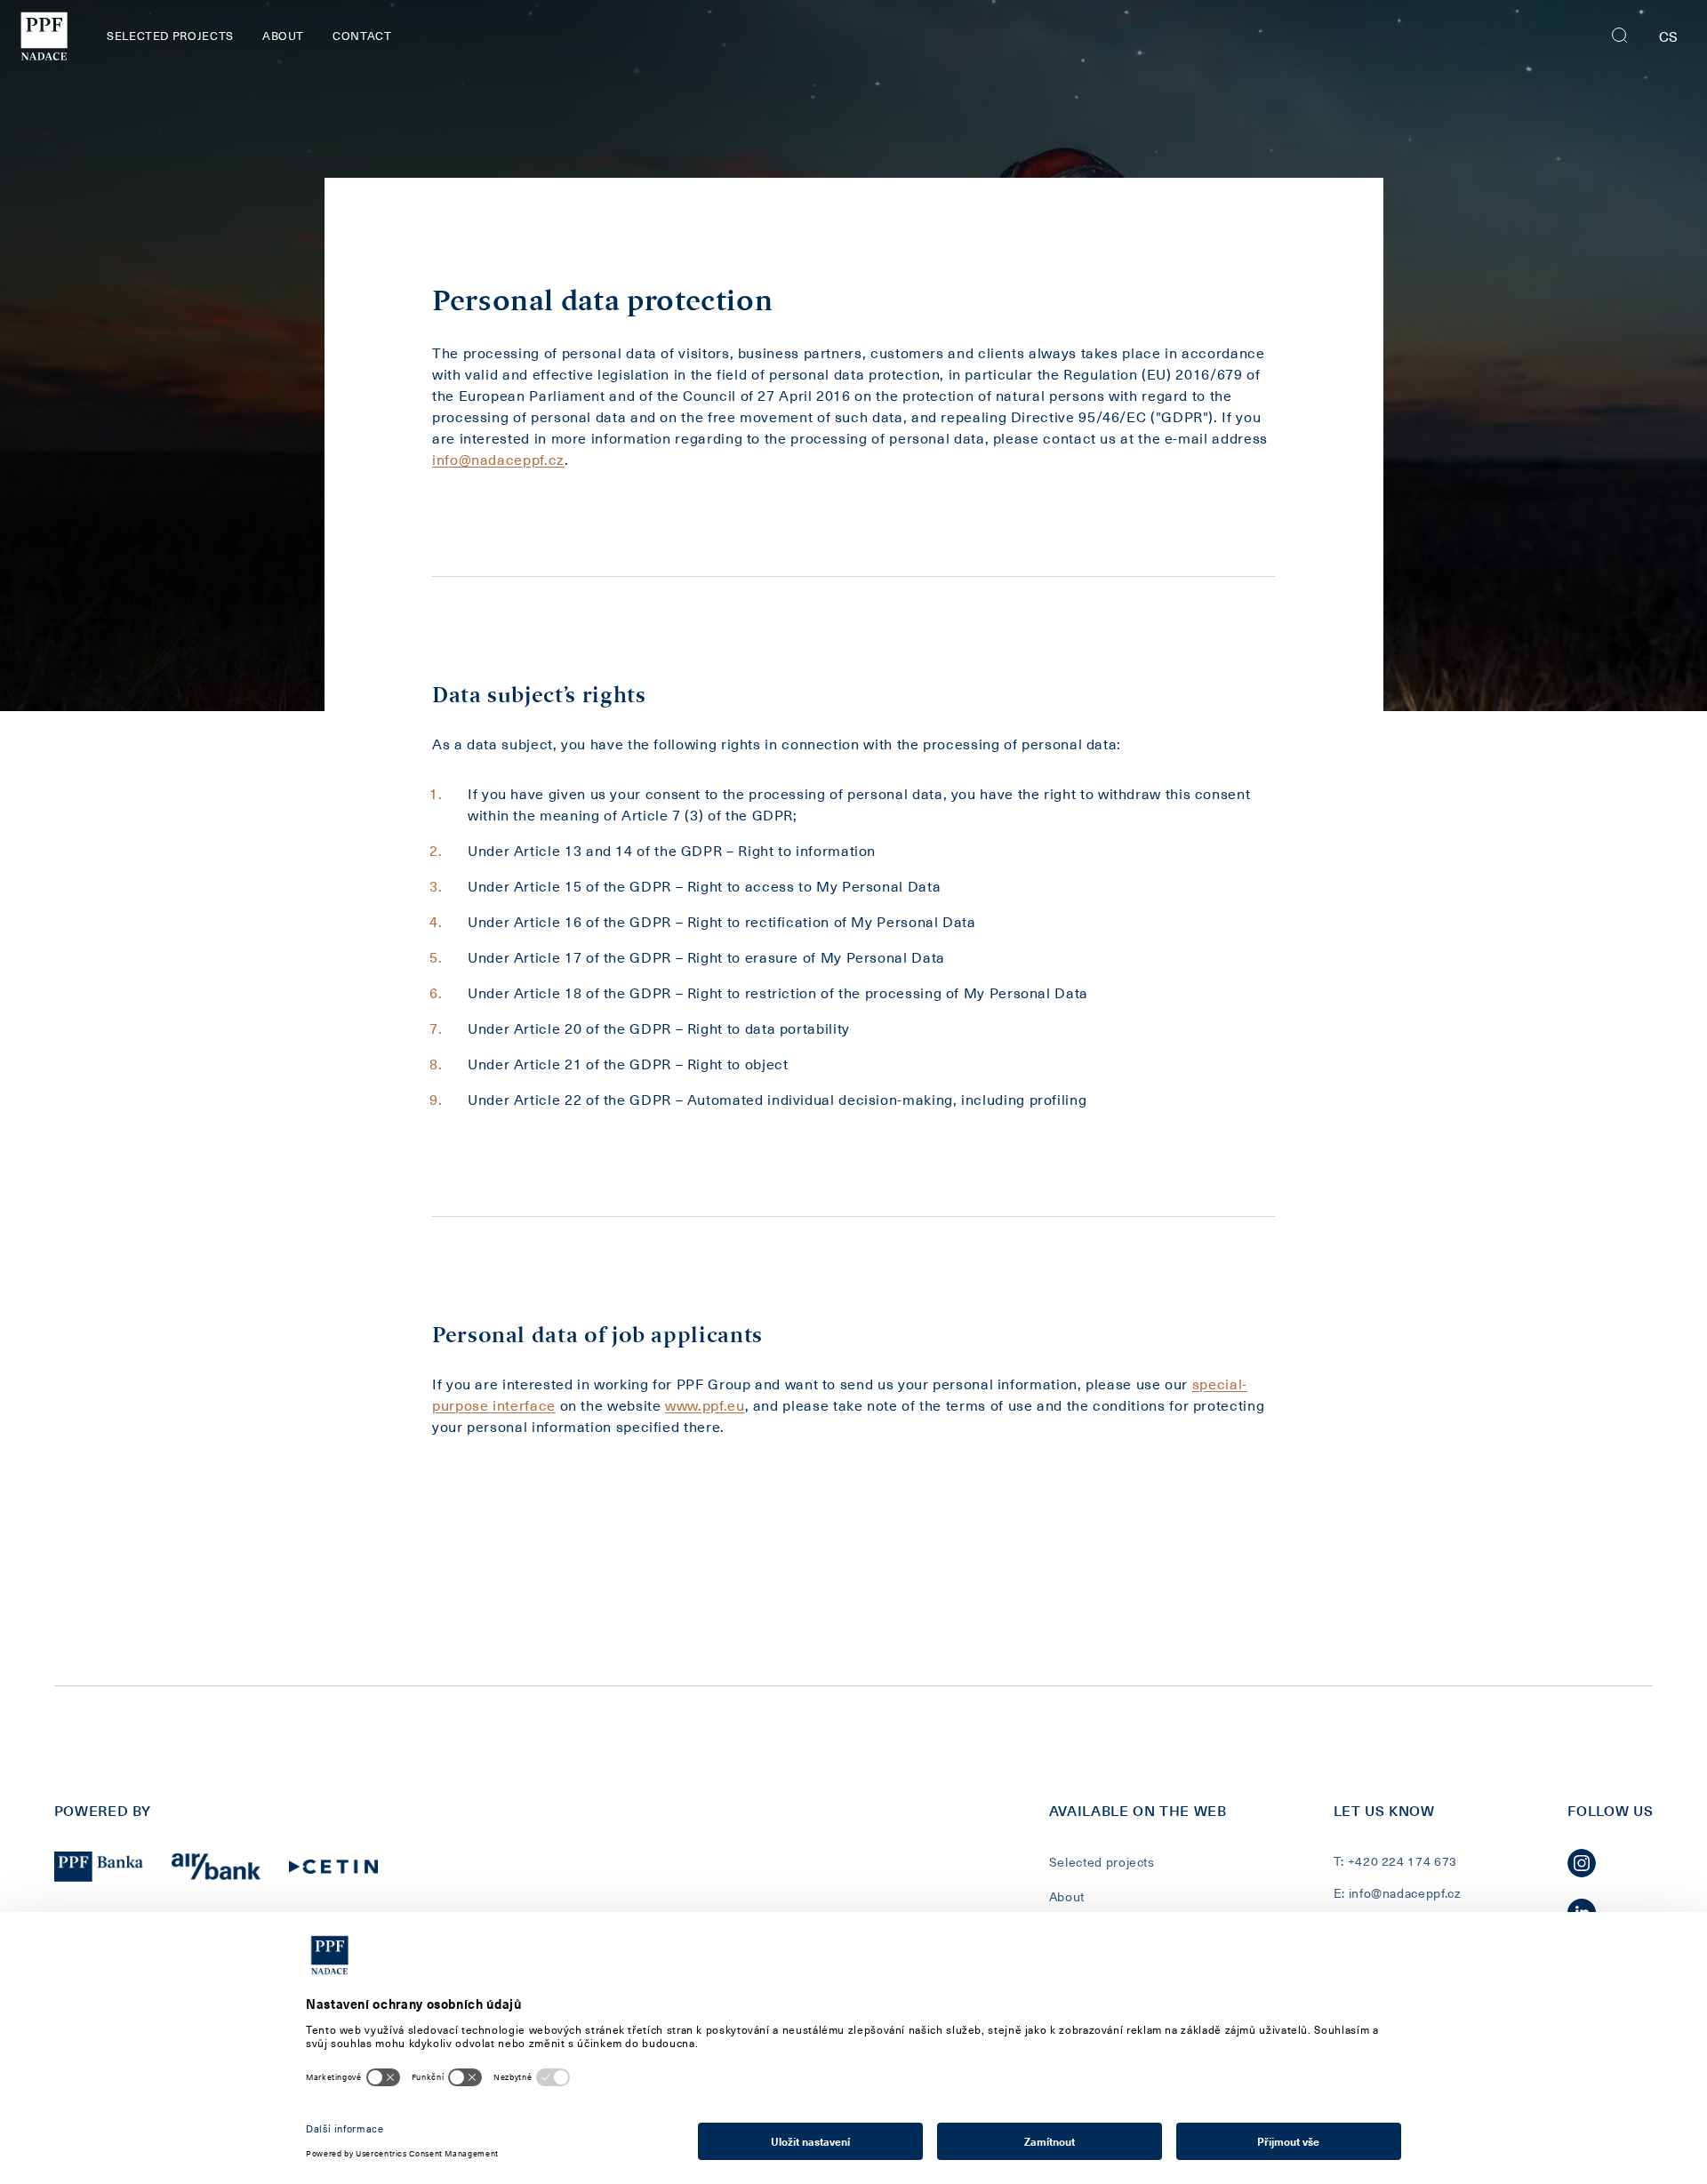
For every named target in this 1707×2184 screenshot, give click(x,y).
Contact (362, 35)
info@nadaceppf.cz (498, 459)
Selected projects (170, 35)
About (283, 35)
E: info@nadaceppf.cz (1398, 1893)
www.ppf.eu (705, 1404)
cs (1669, 36)
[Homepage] (43, 36)
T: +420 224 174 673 (1395, 1861)
